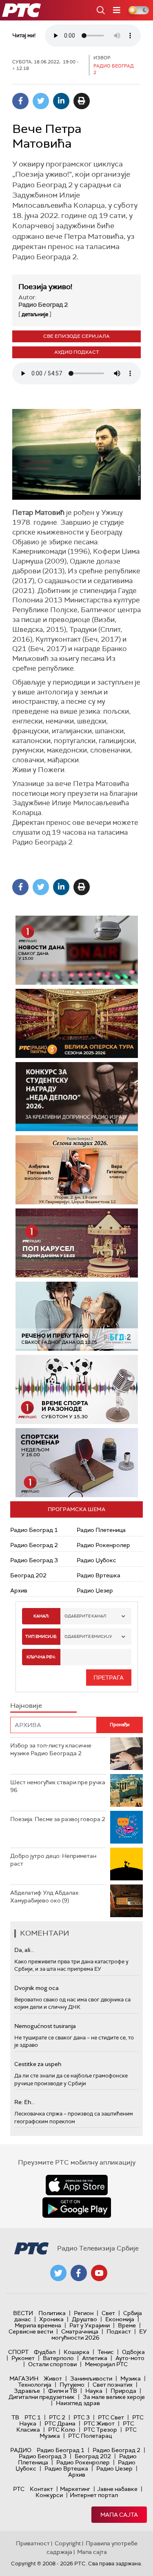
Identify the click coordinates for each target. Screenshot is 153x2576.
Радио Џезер (95, 1590)
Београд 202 (28, 1575)
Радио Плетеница (101, 1530)
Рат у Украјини (90, 2325)
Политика (52, 2313)
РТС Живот (99, 2423)
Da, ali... (24, 1950)
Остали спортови (52, 2364)
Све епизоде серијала (76, 336)
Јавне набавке (117, 2489)
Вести (23, 2313)
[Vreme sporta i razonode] (77, 1389)
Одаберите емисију (88, 1636)
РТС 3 (82, 2417)
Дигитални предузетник (42, 2397)
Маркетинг (75, 2489)
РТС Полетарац (90, 2436)
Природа (123, 2391)
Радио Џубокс (96, 1560)
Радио (21, 2450)
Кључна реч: (41, 1657)
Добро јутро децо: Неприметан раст (53, 1860)
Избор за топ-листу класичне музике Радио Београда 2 (51, 1750)
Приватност (33, 2543)
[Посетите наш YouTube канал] (99, 2273)
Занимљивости (91, 2378)
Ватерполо (58, 2358)
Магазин (24, 2378)
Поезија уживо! (45, 287)
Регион (84, 2313)
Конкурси (49, 2495)
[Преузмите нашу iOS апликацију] (77, 2185)
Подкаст (119, 2331)
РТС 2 (57, 2417)
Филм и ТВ (63, 2391)
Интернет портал (94, 2495)
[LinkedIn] (61, 101)
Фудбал (45, 2352)
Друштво (84, 2319)
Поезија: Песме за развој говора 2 (58, 1819)
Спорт (18, 2352)
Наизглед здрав (78, 2403)
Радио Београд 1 (34, 1530)
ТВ (15, 2417)
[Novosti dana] (77, 950)
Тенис (106, 2352)
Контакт (41, 2489)
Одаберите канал (85, 1616)
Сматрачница (80, 2331)
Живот (53, 2378)
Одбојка (133, 2352)
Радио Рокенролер (103, 1545)
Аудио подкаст (77, 352)
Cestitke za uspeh (38, 2064)
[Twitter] (41, 101)
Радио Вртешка (99, 1575)
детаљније (35, 314)
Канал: (41, 1616)
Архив (19, 1590)
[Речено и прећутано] (77, 1316)
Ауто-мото (130, 2358)
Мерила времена (38, 2325)
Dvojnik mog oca (37, 1988)
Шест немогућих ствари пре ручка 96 (58, 1786)
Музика (131, 2378)
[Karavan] (77, 1243)
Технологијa (35, 2385)
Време (127, 2325)
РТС (19, 2489)
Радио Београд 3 (34, 1560)
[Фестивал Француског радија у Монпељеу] (77, 1023)
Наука (94, 2391)
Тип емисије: (41, 1636)
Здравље (27, 2391)
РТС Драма (60, 2423)
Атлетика (95, 2358)
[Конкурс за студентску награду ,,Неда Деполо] (77, 1097)
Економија (120, 2319)
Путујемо (72, 2385)
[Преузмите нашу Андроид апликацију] (77, 2208)
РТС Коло (62, 2430)
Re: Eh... (24, 2102)
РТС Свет (111, 2417)
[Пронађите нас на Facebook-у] (79, 2273)
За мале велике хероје (114, 2397)
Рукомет (23, 2358)
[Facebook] (20, 101)
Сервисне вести (31, 2331)
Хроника (51, 2319)
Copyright (68, 2543)
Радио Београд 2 (34, 1545)
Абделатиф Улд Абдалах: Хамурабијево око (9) (45, 1897)
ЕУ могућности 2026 (99, 2335)
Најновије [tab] (26, 1706)
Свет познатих (113, 2385)
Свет (108, 2313)
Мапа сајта (119, 2515)
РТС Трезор (100, 2430)
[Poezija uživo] (77, 1170)
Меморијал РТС (106, 2364)
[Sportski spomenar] (77, 1463)
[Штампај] (82, 101)
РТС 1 (33, 2417)
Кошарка (76, 2352)
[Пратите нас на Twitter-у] (58, 2273)
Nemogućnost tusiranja (45, 2026)
